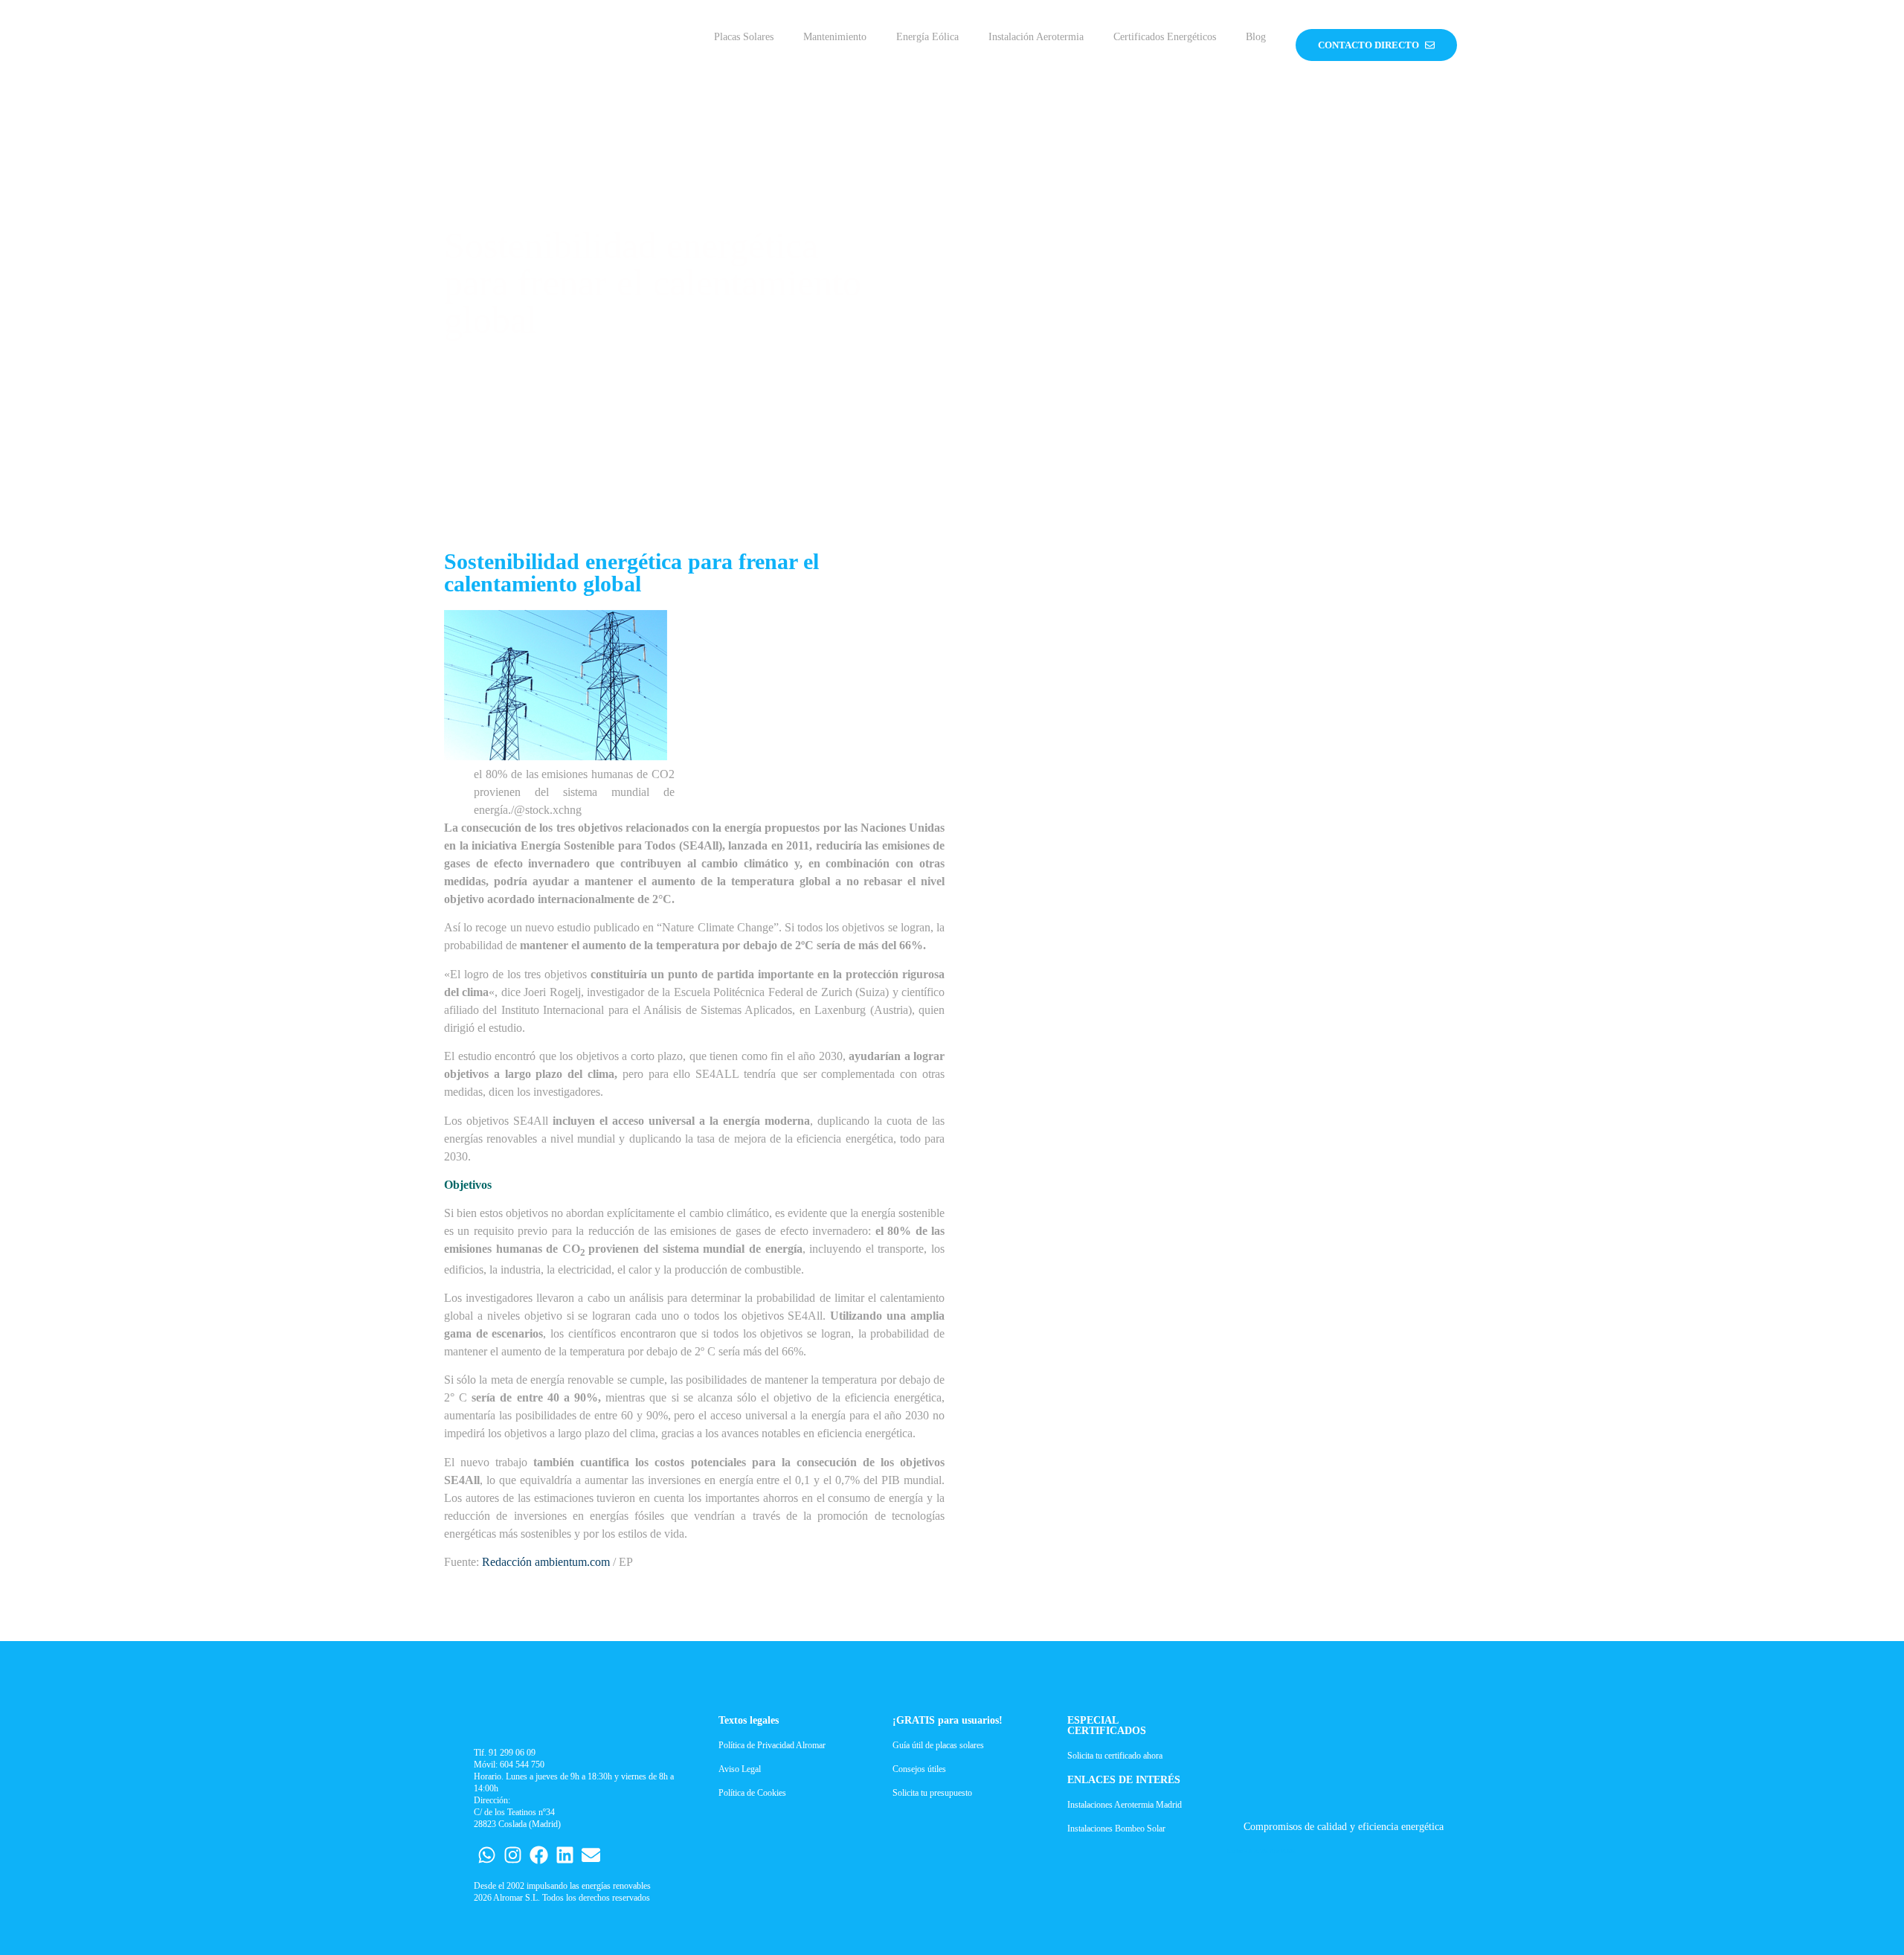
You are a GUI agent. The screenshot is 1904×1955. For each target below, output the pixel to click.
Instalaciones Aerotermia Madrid (1125, 1805)
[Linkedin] (565, 1855)
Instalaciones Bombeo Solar (1116, 1829)
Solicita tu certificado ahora (1115, 1756)
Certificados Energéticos (1165, 37)
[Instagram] (513, 1855)
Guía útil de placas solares (938, 1745)
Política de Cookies (752, 1793)
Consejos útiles (919, 1769)
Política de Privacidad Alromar (772, 1745)
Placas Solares (744, 37)
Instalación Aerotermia (1036, 37)
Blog (1256, 37)
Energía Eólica (927, 37)
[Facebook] (539, 1855)
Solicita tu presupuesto (932, 1793)
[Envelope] (591, 1855)
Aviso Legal (740, 1769)
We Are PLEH (1278, 1851)
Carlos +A (1240, 1851)
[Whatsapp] (487, 1855)
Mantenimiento (835, 37)
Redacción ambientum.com (546, 1562)
